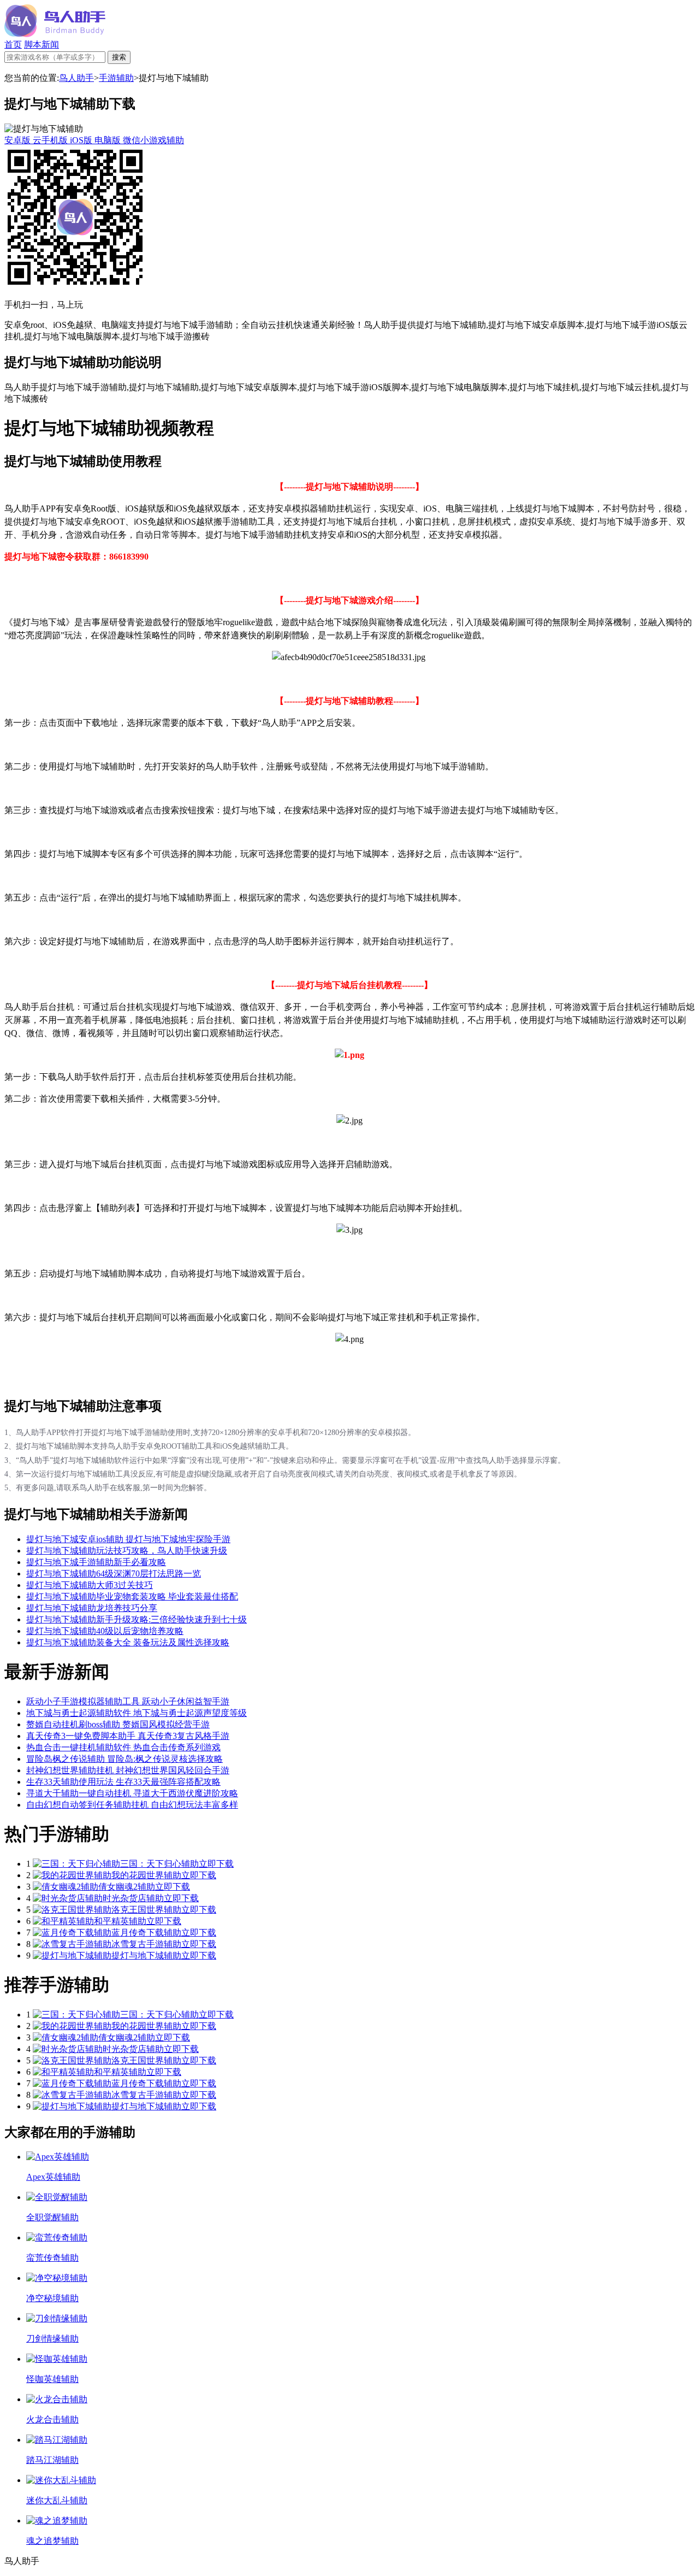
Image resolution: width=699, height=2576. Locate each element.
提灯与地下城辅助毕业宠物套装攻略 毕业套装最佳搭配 (132, 1596)
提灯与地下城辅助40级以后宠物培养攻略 (105, 1631)
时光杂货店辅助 (133, 1898)
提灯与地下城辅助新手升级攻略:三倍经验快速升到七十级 (137, 1619)
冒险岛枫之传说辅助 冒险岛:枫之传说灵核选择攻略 (125, 1759)
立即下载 (216, 1864)
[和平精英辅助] (63, 1921)
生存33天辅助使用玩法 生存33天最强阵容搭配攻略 (123, 1782)
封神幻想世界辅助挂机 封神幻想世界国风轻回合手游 (128, 1770)
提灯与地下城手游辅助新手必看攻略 (96, 1562)
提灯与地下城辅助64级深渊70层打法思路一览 (114, 1574)
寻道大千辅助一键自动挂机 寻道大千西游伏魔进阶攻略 (132, 1793)
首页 (13, 45)
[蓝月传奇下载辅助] (72, 1933)
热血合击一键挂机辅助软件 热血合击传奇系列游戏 (123, 1747)
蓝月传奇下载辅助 (146, 1933)
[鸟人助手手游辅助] (55, 34)
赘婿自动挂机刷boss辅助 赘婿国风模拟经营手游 (118, 1724)
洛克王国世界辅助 (146, 1910)
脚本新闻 (42, 45)
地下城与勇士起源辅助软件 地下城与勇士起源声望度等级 (137, 1713)
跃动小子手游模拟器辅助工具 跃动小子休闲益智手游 (128, 1701)
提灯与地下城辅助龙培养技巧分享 (92, 1608)
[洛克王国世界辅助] (72, 1910)
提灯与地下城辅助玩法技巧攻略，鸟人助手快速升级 (127, 1551)
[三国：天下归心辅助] (76, 1864)
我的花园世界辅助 (146, 1875)
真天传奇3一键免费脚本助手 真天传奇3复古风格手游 (128, 1736)
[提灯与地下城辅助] (72, 1955)
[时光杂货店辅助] (68, 1898)
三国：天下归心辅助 (159, 1864)
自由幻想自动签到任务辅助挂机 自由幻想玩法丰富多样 (132, 1805)
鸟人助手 (76, 78)
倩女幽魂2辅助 (127, 1887)
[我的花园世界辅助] (72, 1875)
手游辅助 (116, 78)
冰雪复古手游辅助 (146, 1944)
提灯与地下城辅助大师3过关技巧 (90, 1585)
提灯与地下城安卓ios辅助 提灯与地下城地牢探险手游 (128, 1539)
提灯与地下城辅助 (146, 1955)
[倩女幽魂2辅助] (66, 1887)
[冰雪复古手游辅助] (72, 1944)
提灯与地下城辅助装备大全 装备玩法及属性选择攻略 (128, 1642)
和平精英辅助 (120, 1921)
